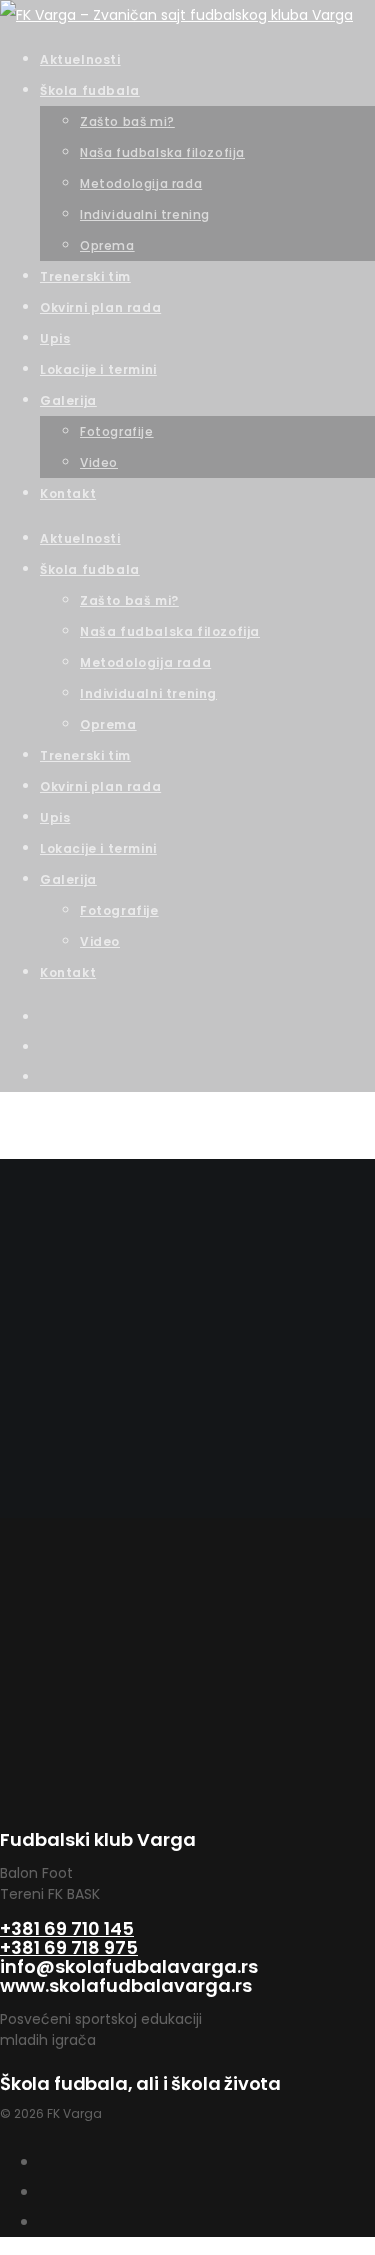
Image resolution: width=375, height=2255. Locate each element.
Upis (55, 817)
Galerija (68, 879)
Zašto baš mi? (129, 600)
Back (16, 1503)
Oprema (108, 724)
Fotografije (119, 910)
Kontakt (68, 972)
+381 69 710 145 (67, 1928)
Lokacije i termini (98, 848)
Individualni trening (148, 693)
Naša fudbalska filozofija (170, 631)
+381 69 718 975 (69, 1947)
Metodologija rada (145, 662)
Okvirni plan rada (100, 786)
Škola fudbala (90, 569)
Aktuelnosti (80, 538)
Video (100, 941)
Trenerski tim (85, 755)
